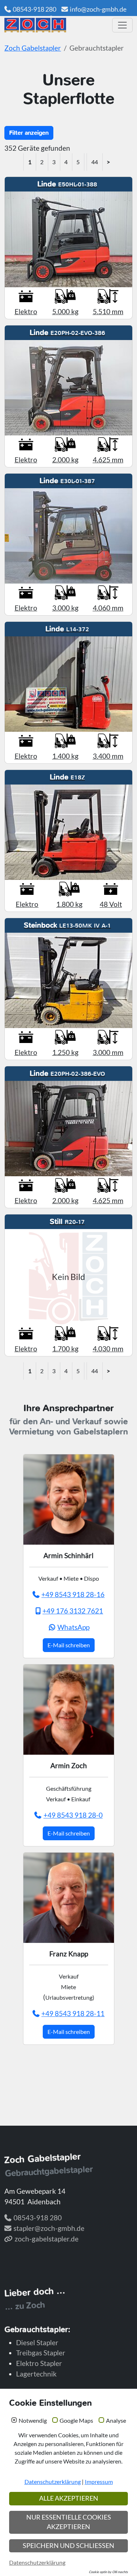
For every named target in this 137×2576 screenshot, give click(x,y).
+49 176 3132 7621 (73, 1611)
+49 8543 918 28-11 (73, 2013)
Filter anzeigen (29, 133)
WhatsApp (73, 1627)
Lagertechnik (36, 2374)
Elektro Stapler (39, 2363)
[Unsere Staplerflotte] (56, 25)
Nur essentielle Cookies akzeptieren (69, 2522)
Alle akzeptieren (69, 2498)
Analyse (116, 2421)
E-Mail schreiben (69, 1645)
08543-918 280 (35, 9)
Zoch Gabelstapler (33, 48)
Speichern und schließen (68, 2546)
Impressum (99, 2482)
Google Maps (76, 2421)
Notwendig (33, 2421)
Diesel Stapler (37, 2342)
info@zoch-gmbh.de (98, 9)
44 (95, 162)
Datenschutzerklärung (53, 2482)
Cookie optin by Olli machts (108, 2572)
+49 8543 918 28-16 (73, 1594)
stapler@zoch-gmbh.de (49, 2228)
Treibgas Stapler (41, 2353)
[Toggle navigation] (122, 25)
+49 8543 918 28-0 (73, 1815)
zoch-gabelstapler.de (47, 2239)
